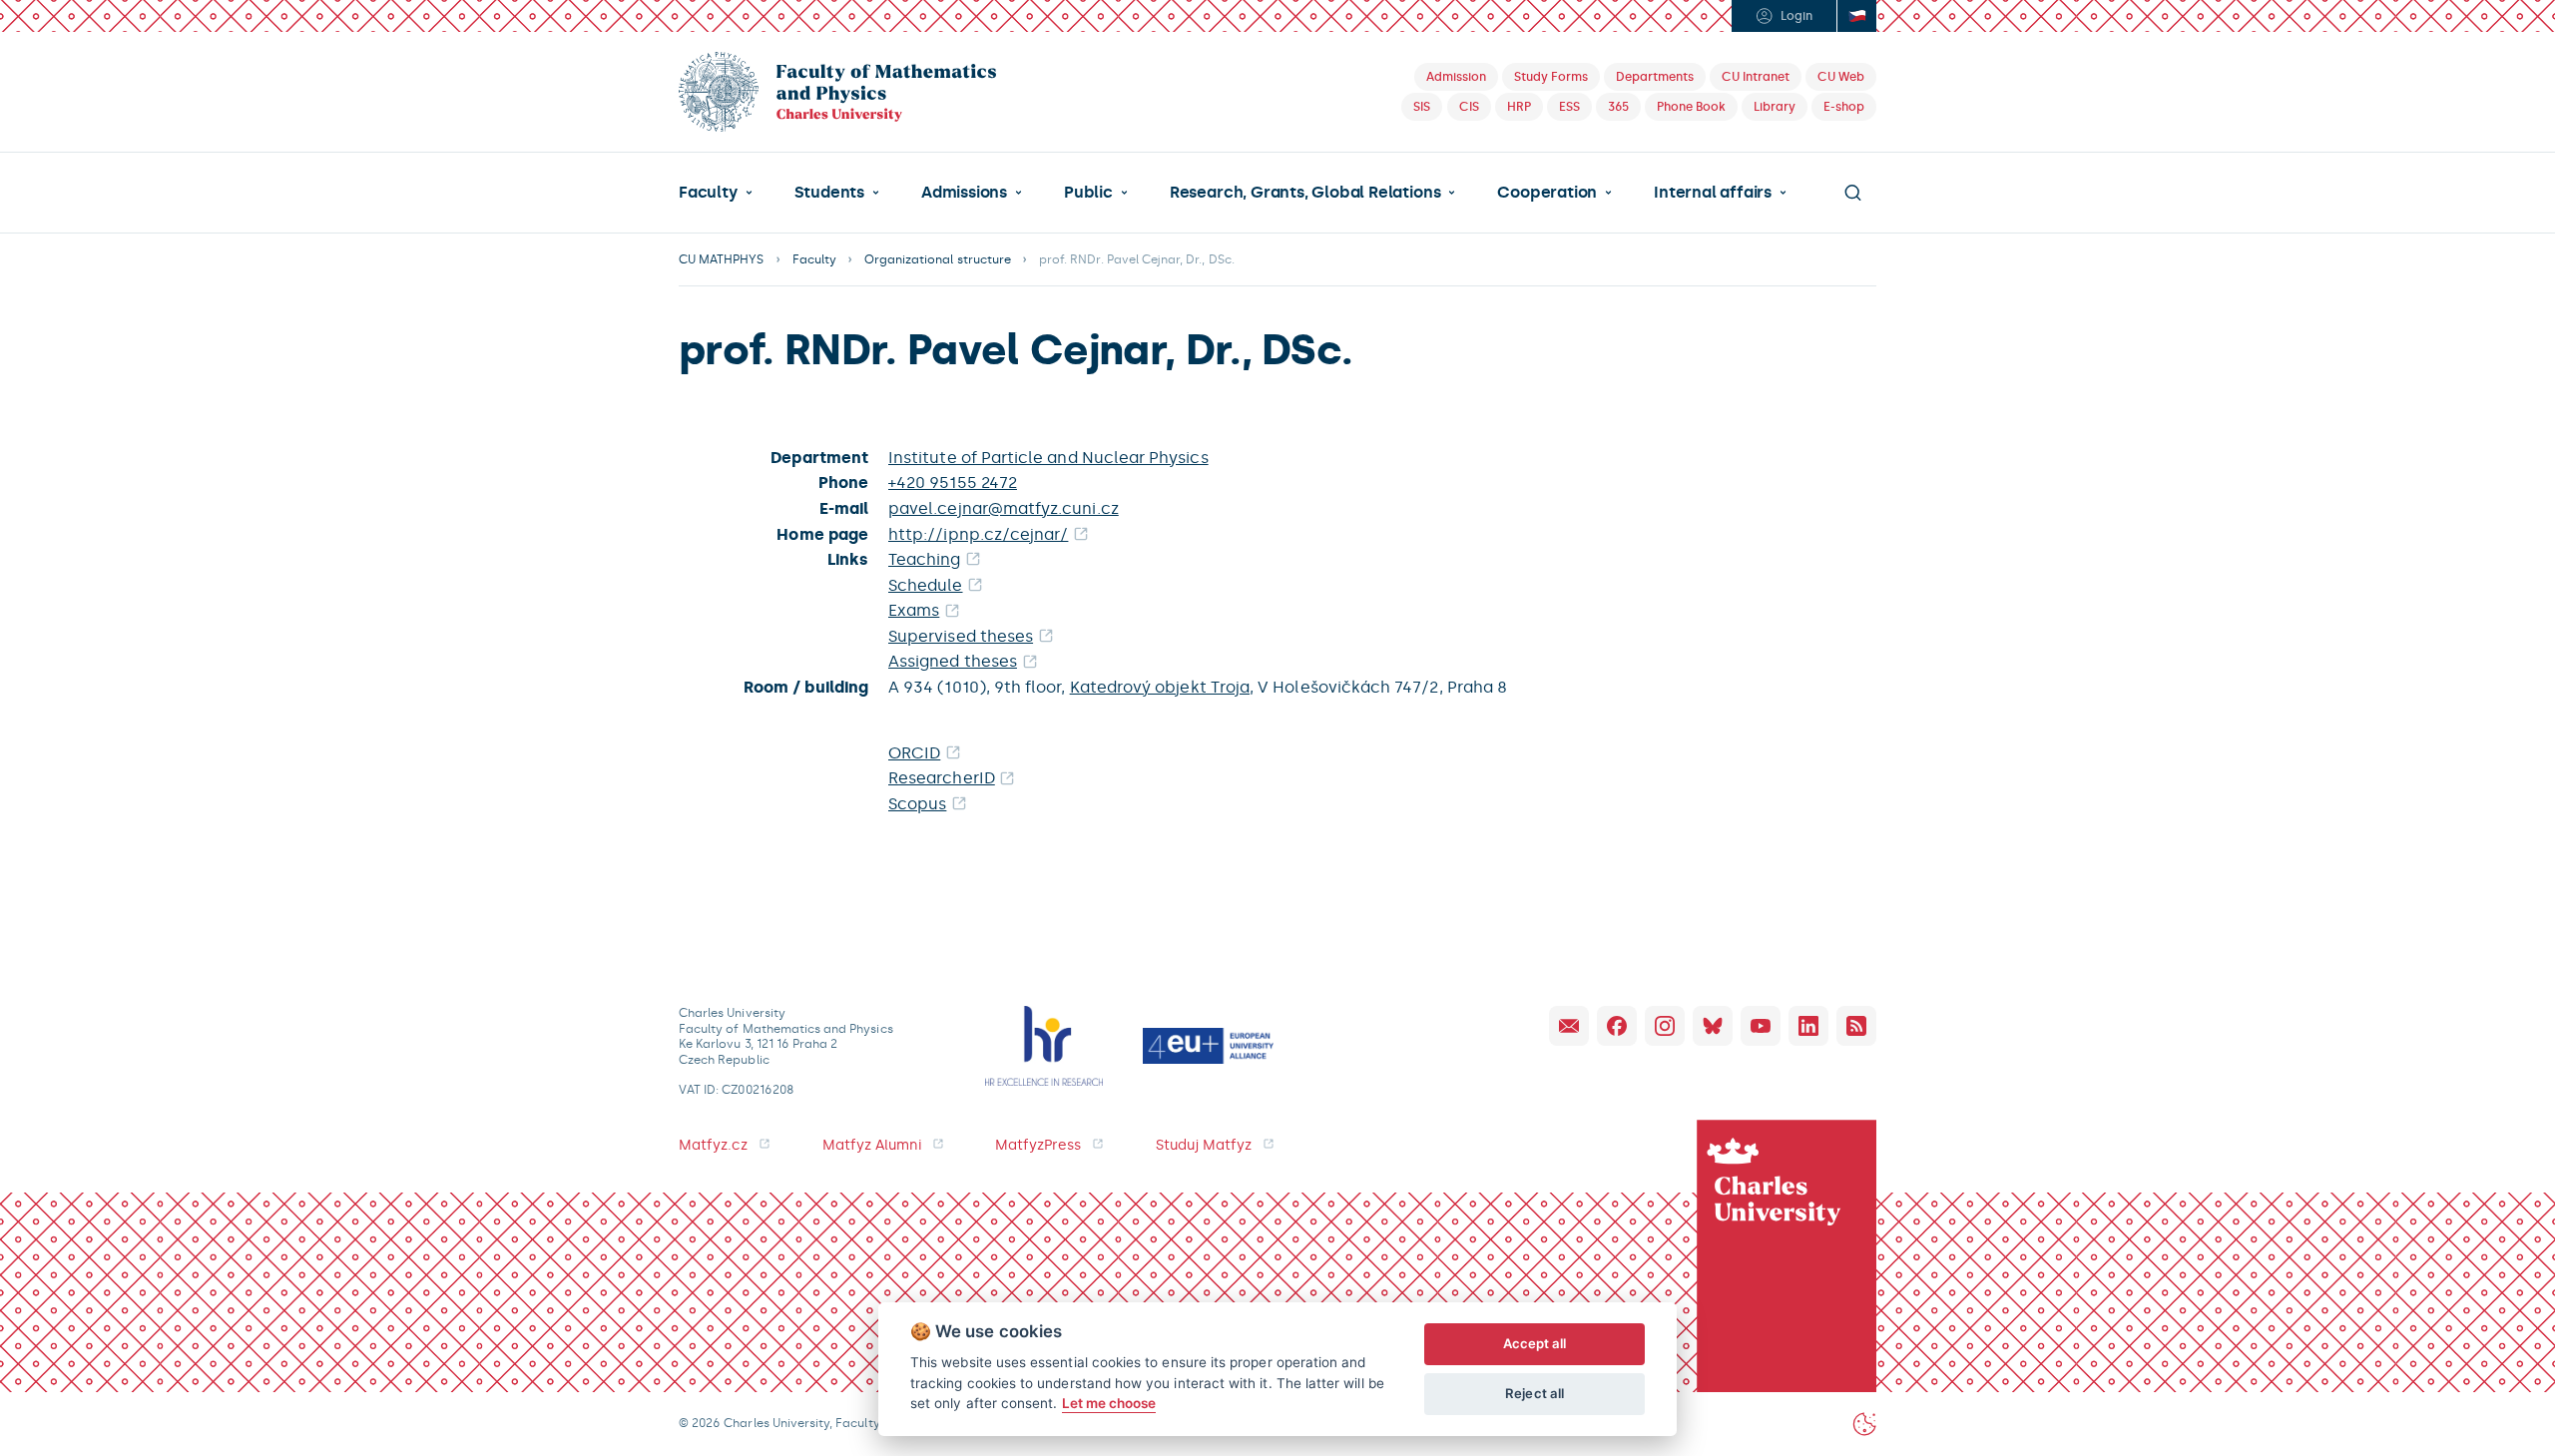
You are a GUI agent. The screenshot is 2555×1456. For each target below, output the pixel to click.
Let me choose (1109, 1403)
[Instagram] (1665, 1026)
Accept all (1535, 1343)
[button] (716, 193)
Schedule (926, 585)
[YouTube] (1761, 1026)
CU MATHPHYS (722, 259)
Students (829, 193)
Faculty (708, 193)
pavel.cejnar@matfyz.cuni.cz (1004, 508)
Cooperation (1547, 193)
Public (1088, 193)
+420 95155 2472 (953, 483)
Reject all (1534, 1393)
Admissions (964, 193)
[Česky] (1856, 16)
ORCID (914, 753)
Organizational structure (938, 259)
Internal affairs (1713, 193)
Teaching (925, 559)
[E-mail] (1569, 1026)
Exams (914, 610)
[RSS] (1856, 1026)
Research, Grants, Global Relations (1305, 193)
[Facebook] (1617, 1026)
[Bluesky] (1713, 1026)
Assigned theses (953, 661)
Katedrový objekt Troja (1160, 687)
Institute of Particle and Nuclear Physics (1048, 458)
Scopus (917, 804)
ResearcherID (942, 778)
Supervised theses (961, 636)
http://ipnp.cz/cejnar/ (978, 534)
